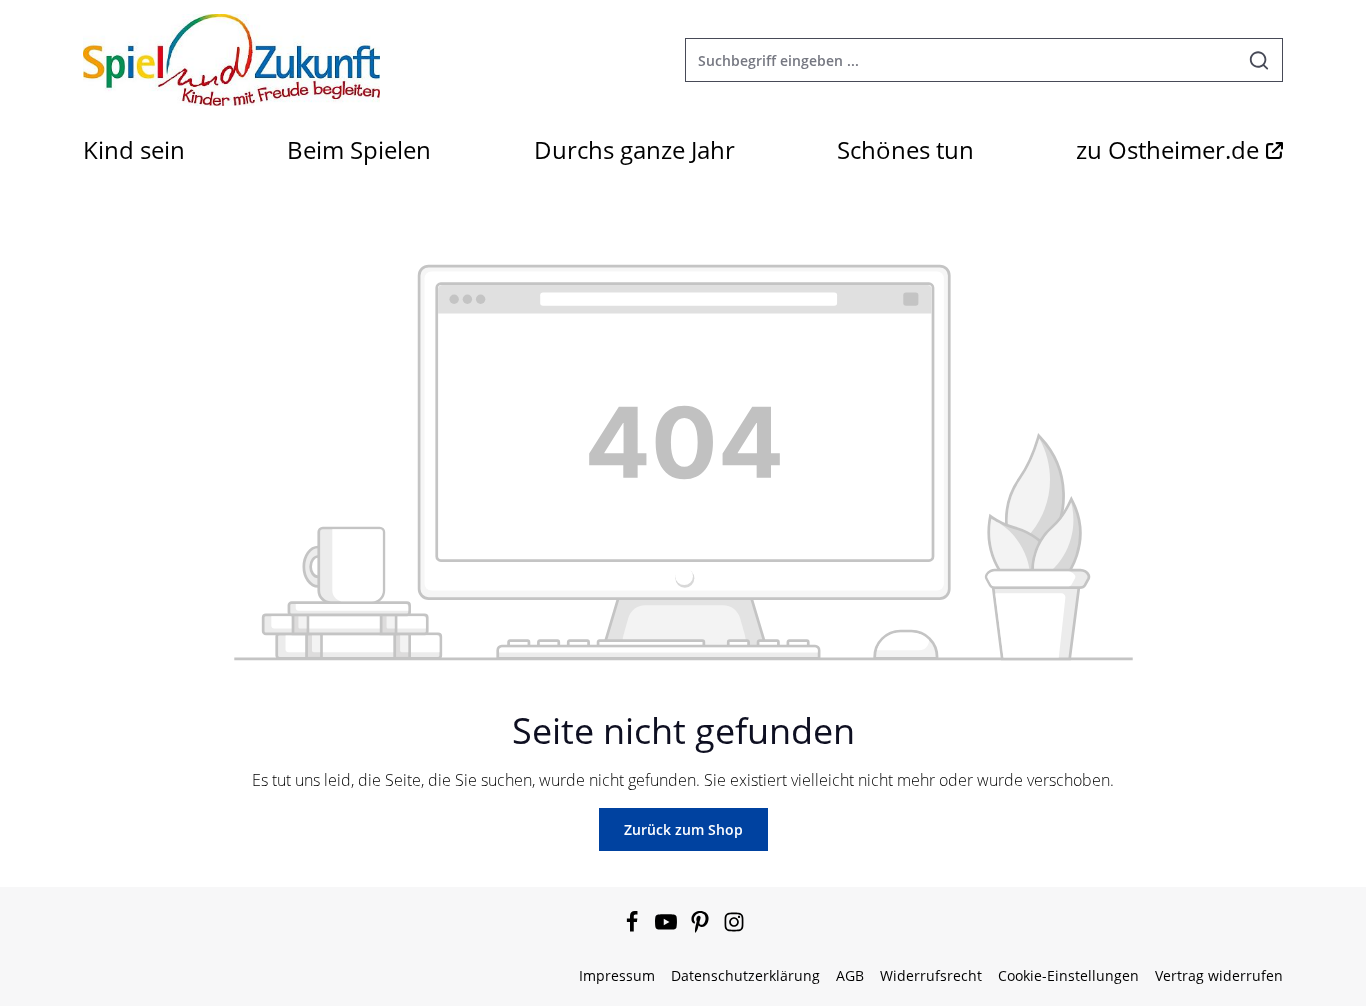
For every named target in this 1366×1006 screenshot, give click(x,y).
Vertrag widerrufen (1219, 975)
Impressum (617, 975)
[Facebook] (634, 927)
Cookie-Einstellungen (1068, 975)
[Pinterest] (702, 927)
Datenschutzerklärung (745, 975)
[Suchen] (1259, 60)
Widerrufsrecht (931, 975)
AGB (850, 975)
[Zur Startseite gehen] (231, 60)
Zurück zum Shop (683, 829)
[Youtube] (668, 927)
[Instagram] (734, 927)
